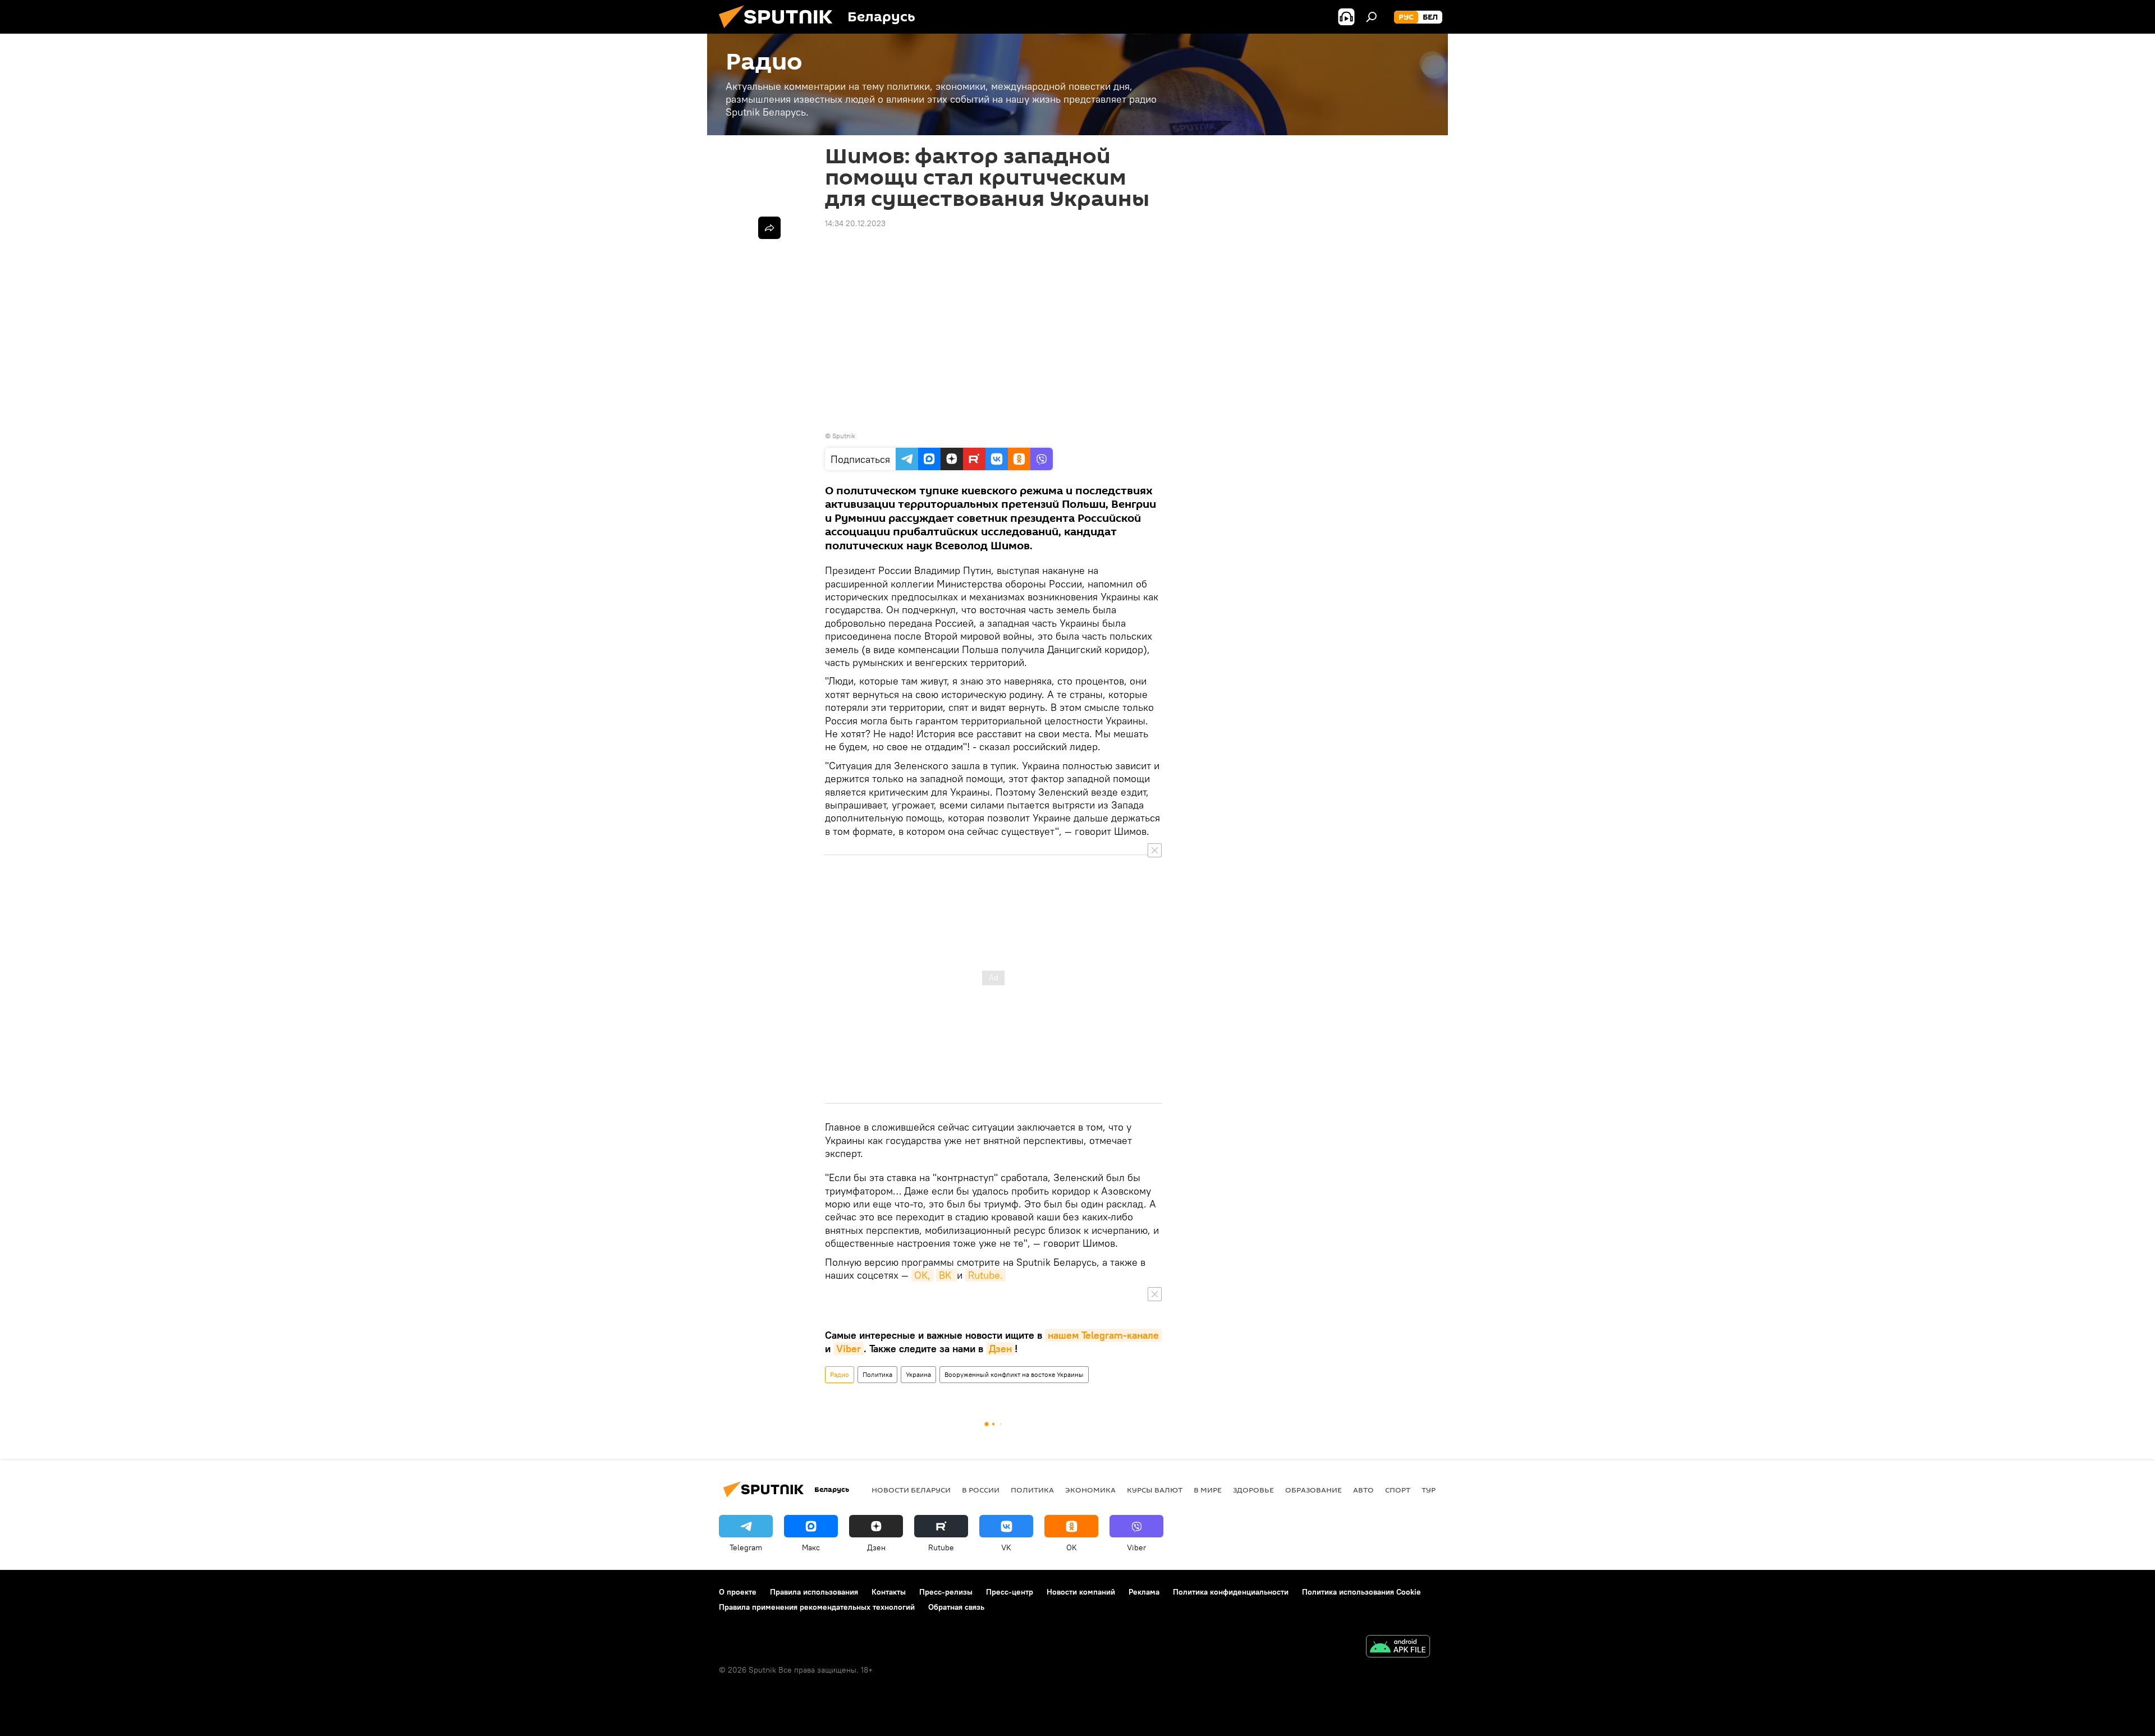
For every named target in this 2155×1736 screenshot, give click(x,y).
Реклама (1144, 1592)
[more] (769, 228)
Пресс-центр (1010, 1592)
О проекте (738, 1592)
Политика (877, 1374)
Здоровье (1253, 1490)
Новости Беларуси (911, 1490)
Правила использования (814, 1592)
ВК (946, 1275)
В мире (1208, 1490)
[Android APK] (1398, 1648)
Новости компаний (1081, 1592)
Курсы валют (1155, 1490)
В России (981, 1490)
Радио (840, 1374)
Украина (918, 1374)
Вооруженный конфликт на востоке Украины (1014, 1374)
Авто (1363, 1490)
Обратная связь (956, 1607)
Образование (1313, 1490)
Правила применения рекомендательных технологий (817, 1607)
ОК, (922, 1275)
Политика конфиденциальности (1231, 1592)
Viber (849, 1349)
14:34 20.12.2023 (855, 223)
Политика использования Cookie (1361, 1592)
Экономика (1090, 1490)
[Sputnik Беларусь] (780, 31)
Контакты (889, 1592)
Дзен (1000, 1349)
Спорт (1398, 1490)
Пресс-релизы (946, 1592)
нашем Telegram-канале (1103, 1335)
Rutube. (985, 1275)
